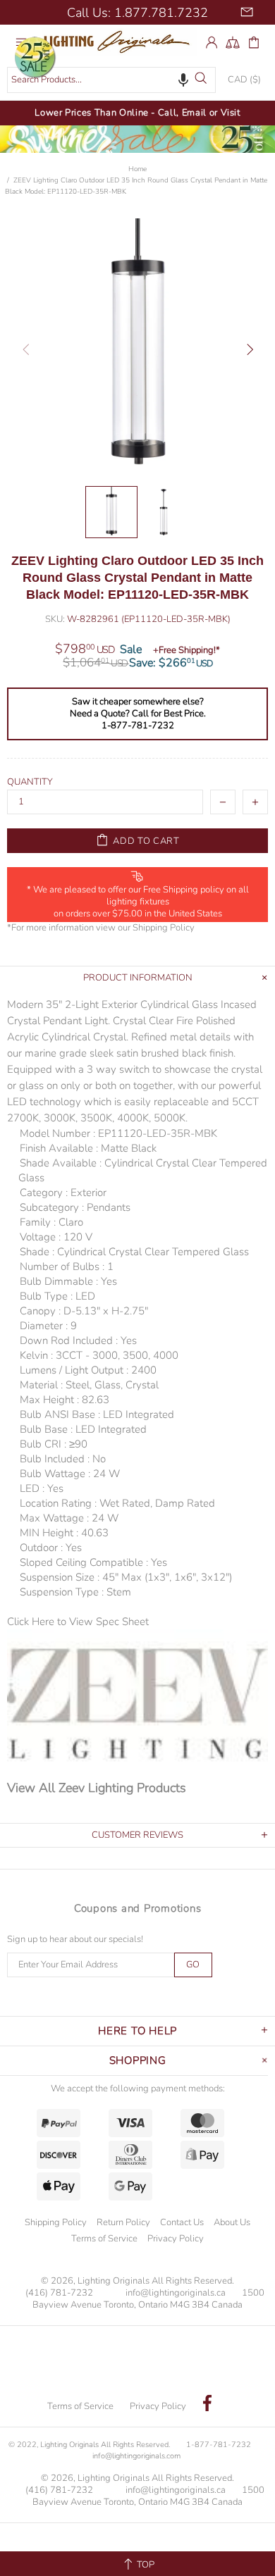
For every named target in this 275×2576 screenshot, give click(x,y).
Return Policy (123, 2222)
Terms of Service (104, 2239)
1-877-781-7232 (219, 2445)
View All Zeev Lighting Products (97, 1788)
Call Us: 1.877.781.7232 (137, 13)
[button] (183, 80)
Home (137, 169)
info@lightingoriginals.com (136, 2456)
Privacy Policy (176, 2239)
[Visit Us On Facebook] (207, 2405)
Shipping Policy (164, 928)
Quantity (30, 782)
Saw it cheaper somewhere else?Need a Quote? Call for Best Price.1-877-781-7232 (138, 714)
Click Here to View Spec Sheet (78, 1622)
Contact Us (182, 2222)
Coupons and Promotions (138, 1908)
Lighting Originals (120, 42)
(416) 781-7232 (59, 2293)
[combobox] (111, 80)
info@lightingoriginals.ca (176, 2293)
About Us (232, 2222)
